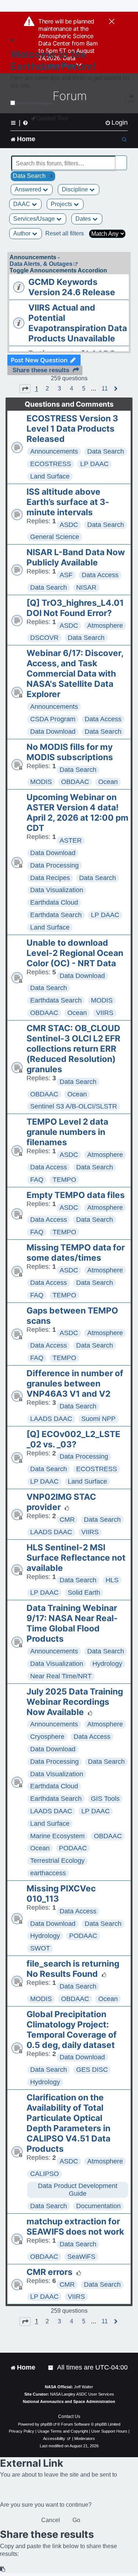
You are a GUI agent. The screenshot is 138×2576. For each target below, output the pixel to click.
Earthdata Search (56, 915)
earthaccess (48, 1873)
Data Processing (54, 865)
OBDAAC (75, 782)
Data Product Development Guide (78, 2190)
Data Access (100, 575)
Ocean (108, 782)
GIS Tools (105, 1799)
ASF (66, 575)
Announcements (54, 451)
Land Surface (50, 476)
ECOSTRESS (51, 464)
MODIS (41, 782)
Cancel (51, 2520)
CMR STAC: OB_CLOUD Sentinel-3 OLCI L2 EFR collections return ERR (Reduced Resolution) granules (73, 1049)
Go (76, 2520)
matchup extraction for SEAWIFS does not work (75, 2227)
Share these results (41, 370)
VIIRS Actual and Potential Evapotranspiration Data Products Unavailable (78, 323)
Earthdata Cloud (54, 902)
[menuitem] (116, 123)
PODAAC (73, 1848)
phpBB (46, 2424)
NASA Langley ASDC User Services (82, 2394)
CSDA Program (53, 719)
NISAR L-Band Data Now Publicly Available (76, 557)
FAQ (37, 1180)
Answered (29, 189)
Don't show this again (35, 103)
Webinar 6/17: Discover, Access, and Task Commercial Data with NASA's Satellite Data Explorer (75, 674)
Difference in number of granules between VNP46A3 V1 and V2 (75, 1384)
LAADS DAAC (51, 1419)
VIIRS (105, 1013)
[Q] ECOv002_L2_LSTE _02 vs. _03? (73, 1439)
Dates (84, 219)
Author (23, 233)
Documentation (98, 2206)
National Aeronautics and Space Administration (69, 2401)
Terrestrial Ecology (57, 1861)
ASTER (71, 840)
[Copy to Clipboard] (3, 2569)
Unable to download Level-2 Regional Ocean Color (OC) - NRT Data (75, 953)
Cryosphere (47, 1737)
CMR (67, 1520)
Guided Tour (52, 118)
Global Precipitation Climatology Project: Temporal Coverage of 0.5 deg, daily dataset (72, 2030)
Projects (62, 204)
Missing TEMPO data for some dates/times (76, 1253)
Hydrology (107, 1664)
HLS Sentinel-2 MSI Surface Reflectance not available (76, 1558)
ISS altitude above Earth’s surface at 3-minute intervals (68, 502)
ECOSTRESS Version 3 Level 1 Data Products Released (72, 429)
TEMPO (64, 1180)
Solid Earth (84, 1593)
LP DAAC (94, 464)
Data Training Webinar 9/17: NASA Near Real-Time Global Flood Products (72, 1623)
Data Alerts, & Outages (41, 264)
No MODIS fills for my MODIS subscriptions (70, 752)
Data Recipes (50, 878)
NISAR (86, 587)
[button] (25, 389)
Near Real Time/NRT (61, 1676)
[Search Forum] (122, 159)
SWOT (40, 1948)
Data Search (106, 451)
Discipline (76, 189)
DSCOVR (44, 638)
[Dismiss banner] (112, 22)
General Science (55, 537)
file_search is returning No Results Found (73, 1969)
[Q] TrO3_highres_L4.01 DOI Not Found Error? (75, 608)
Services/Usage (35, 219)
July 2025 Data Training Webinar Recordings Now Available (75, 1702)
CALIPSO (45, 2174)
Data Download (53, 732)
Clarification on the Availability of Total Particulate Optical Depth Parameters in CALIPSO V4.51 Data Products (68, 2123)
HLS (112, 1580)
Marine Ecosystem (57, 1836)
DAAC (22, 204)
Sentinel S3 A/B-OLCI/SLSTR (74, 1106)
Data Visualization (57, 890)
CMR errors (49, 2272)
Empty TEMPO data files (76, 1195)
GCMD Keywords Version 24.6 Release (72, 287)
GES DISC (92, 2070)
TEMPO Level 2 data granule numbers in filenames (67, 1132)
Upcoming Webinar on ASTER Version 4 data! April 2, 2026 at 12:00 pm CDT (77, 813)
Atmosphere (105, 626)
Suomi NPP (98, 1419)
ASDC (69, 525)
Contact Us (69, 2416)
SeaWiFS (81, 2257)
